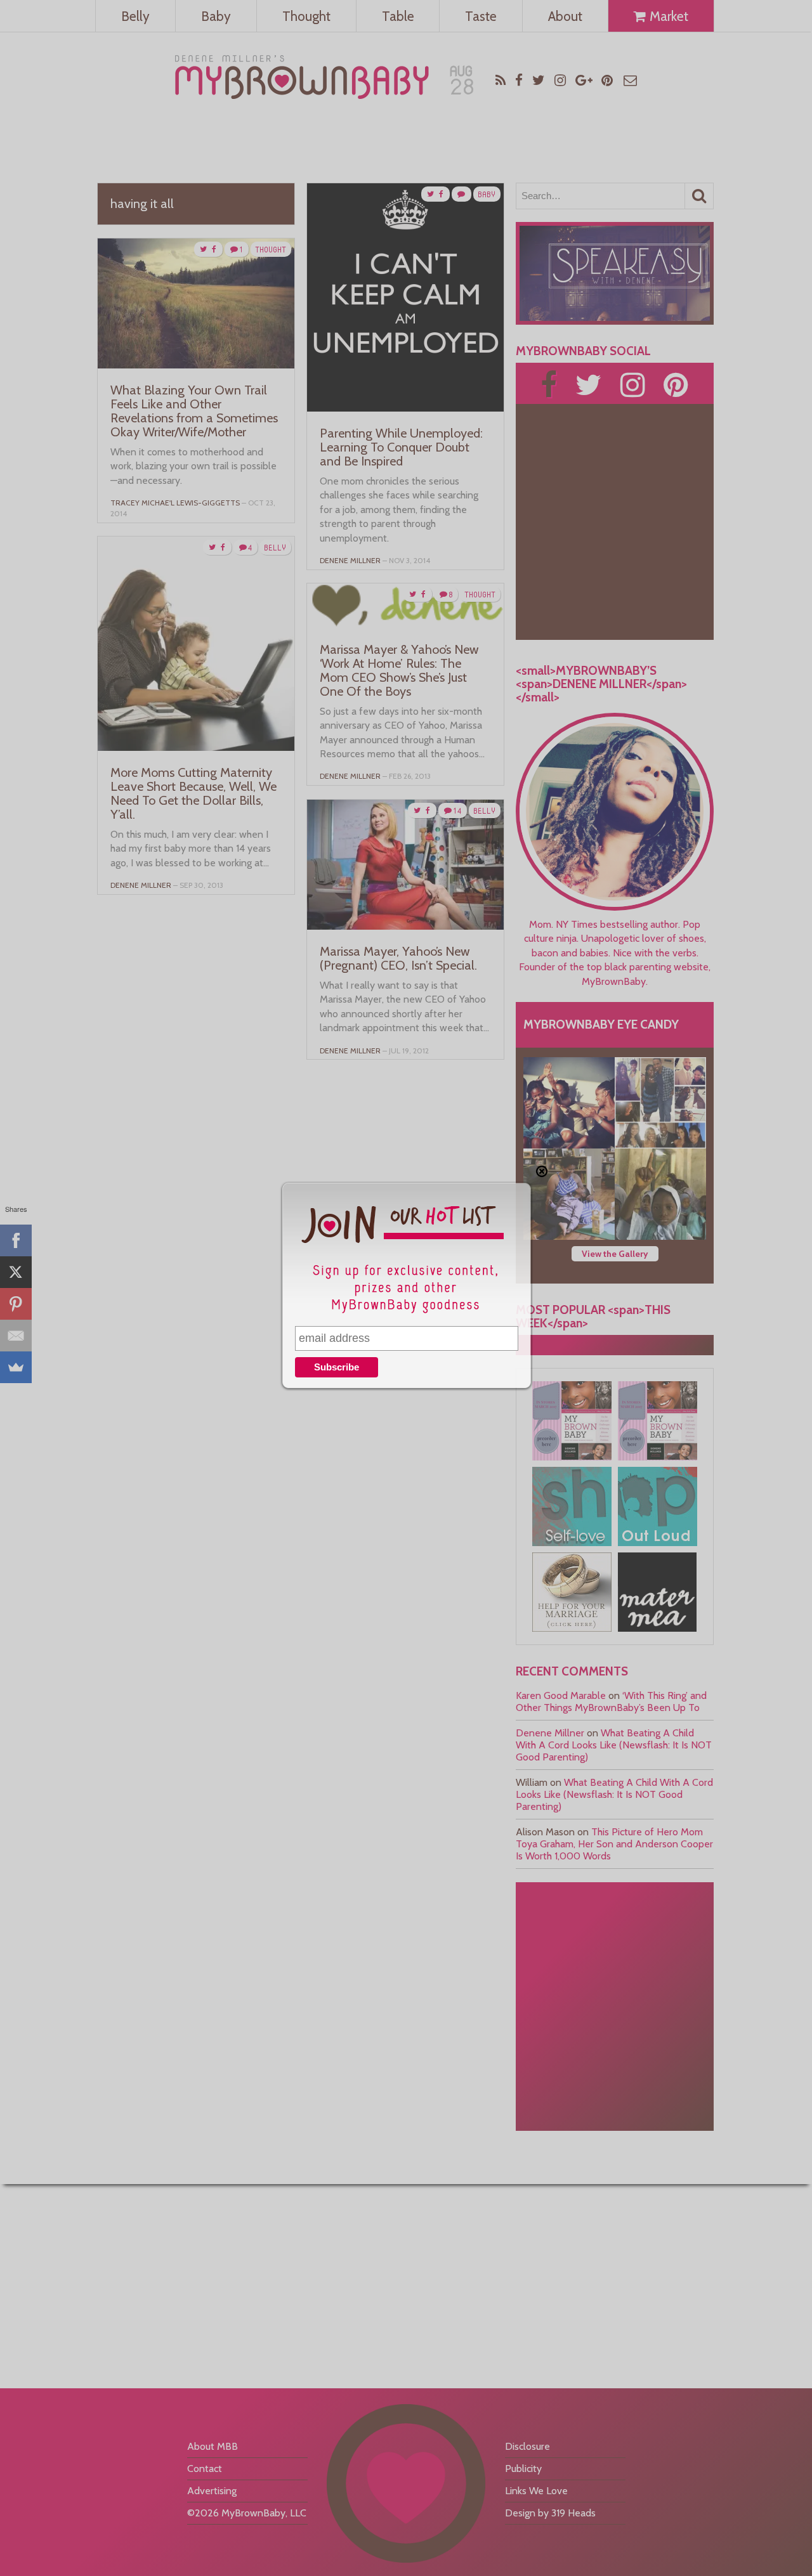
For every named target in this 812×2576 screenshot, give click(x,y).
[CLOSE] (542, 1171)
